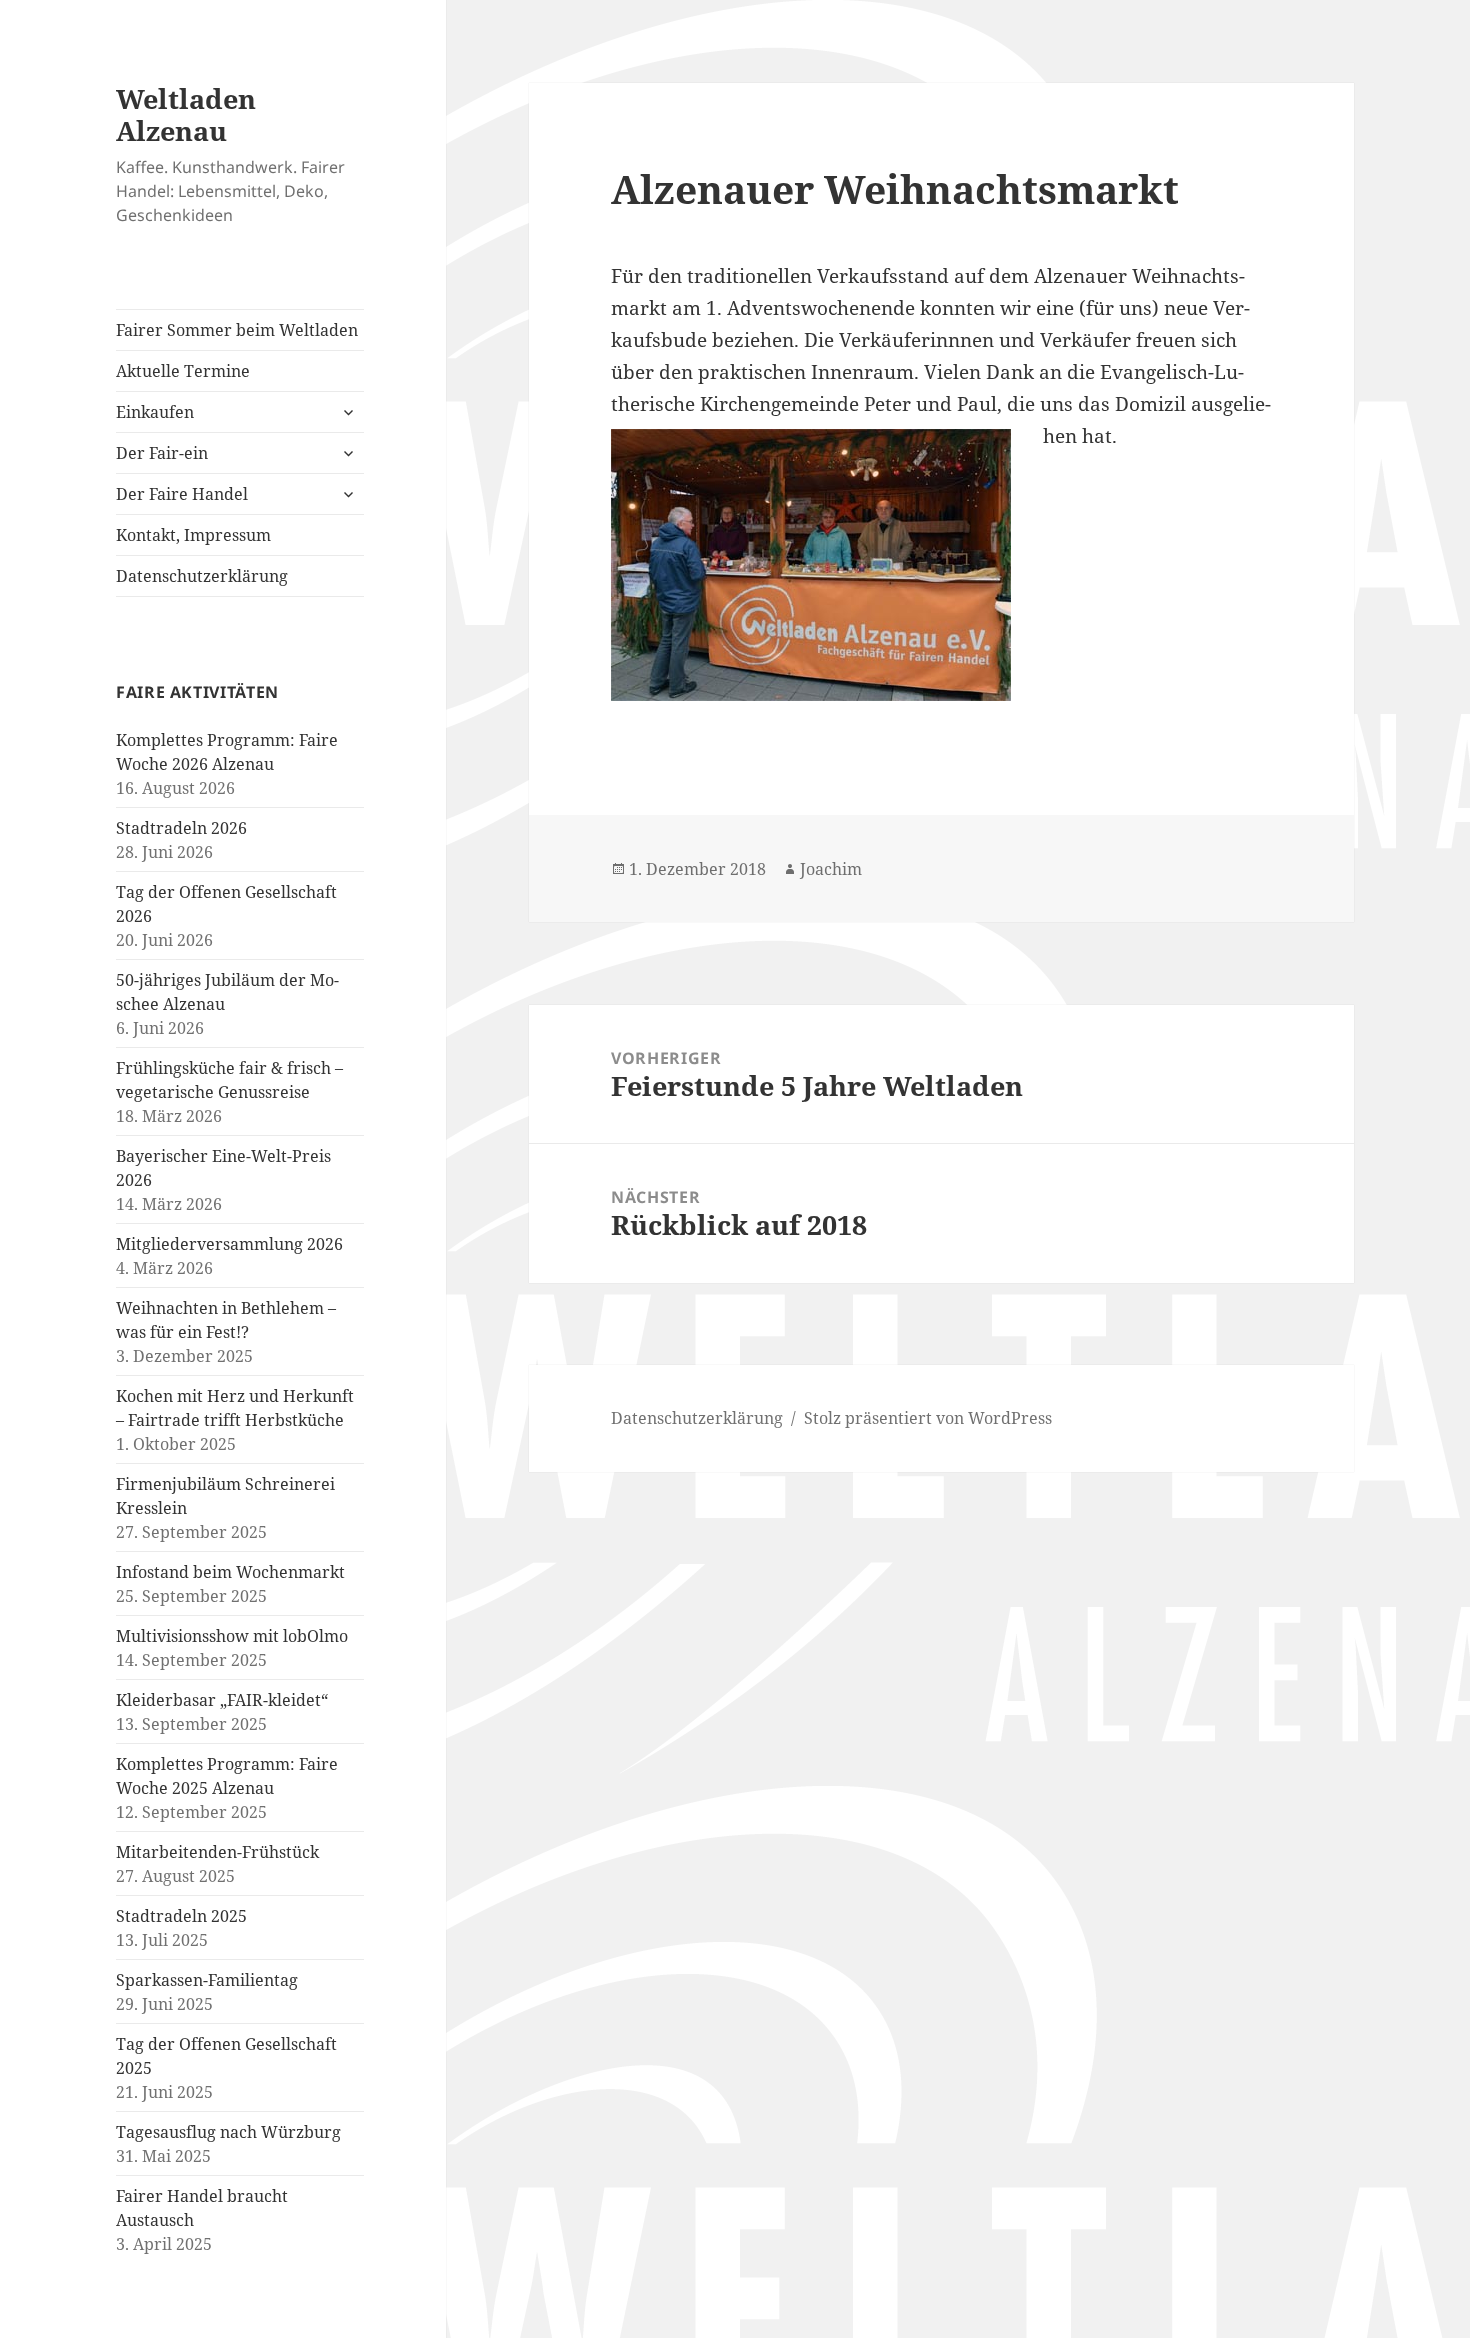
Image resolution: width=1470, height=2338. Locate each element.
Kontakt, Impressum (193, 535)
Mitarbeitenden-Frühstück (217, 1852)
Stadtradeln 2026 (181, 828)
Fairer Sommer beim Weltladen (237, 330)
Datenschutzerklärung (202, 576)
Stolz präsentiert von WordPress (928, 1418)
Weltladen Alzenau (186, 114)
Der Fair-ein (162, 453)
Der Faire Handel (182, 494)
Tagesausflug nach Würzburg (228, 2132)
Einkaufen (155, 412)
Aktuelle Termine (183, 371)
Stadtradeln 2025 (181, 1916)
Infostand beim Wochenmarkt (230, 1572)
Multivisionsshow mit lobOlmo (232, 1636)
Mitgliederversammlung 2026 (229, 1244)
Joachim (831, 869)
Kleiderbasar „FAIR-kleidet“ (222, 1700)
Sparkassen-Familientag (207, 1980)
